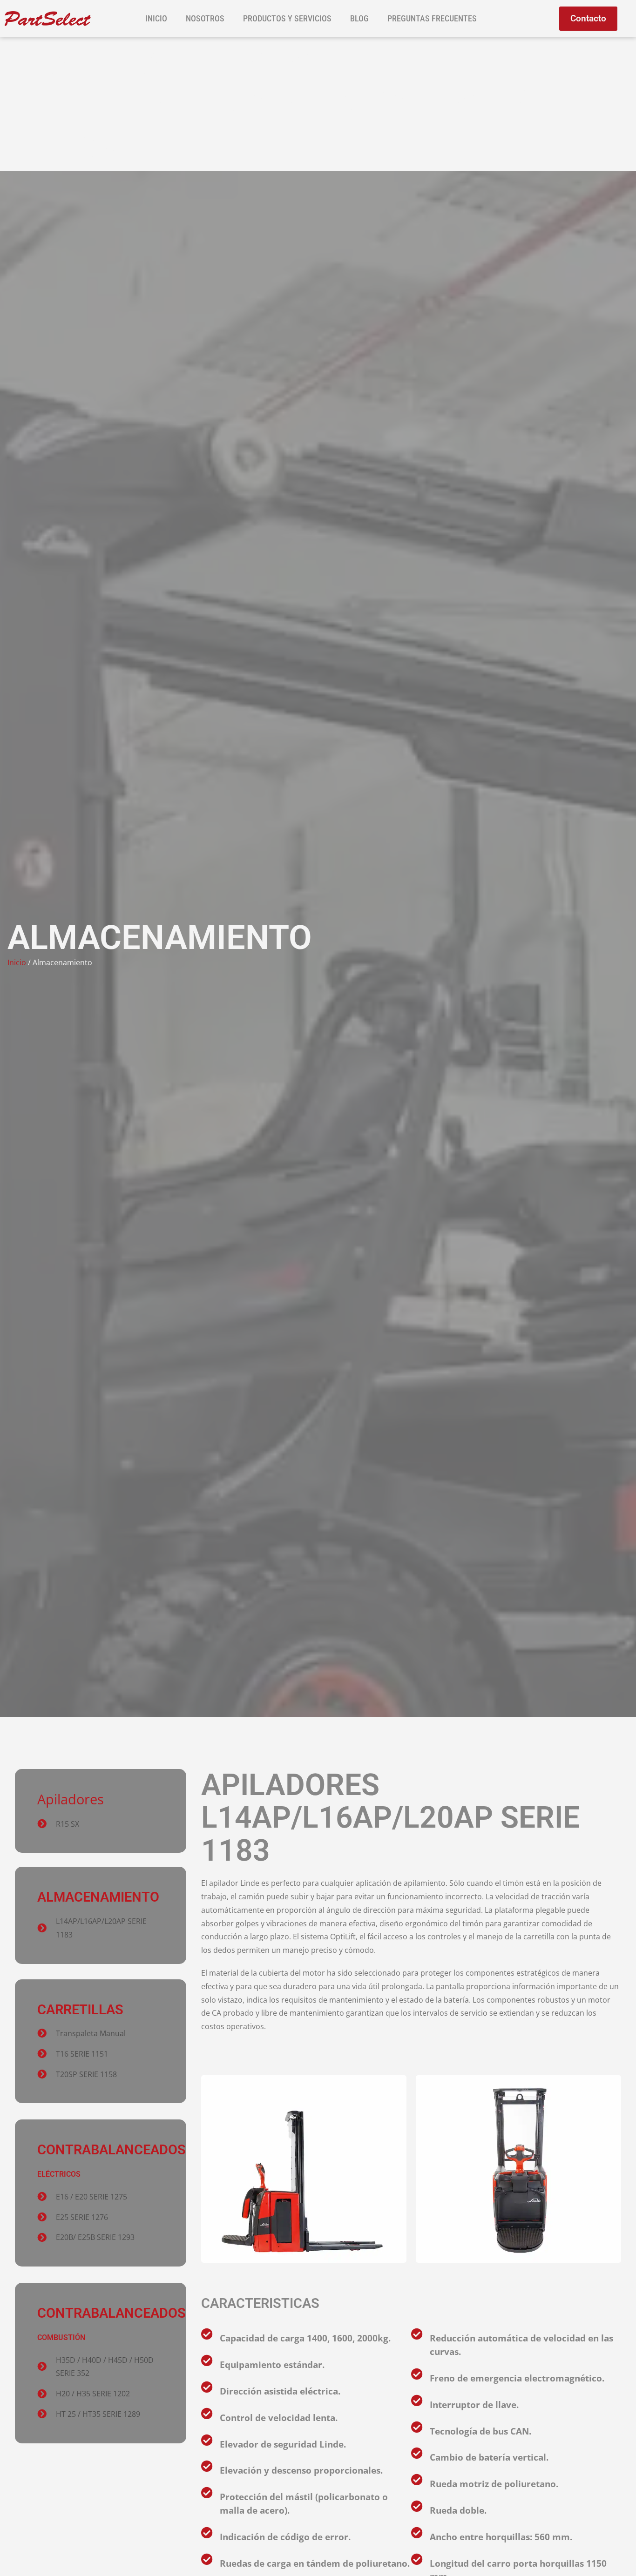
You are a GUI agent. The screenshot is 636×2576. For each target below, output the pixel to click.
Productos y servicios (287, 18)
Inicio (156, 18)
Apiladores (71, 1799)
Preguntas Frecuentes (432, 18)
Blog (359, 18)
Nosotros (205, 18)
